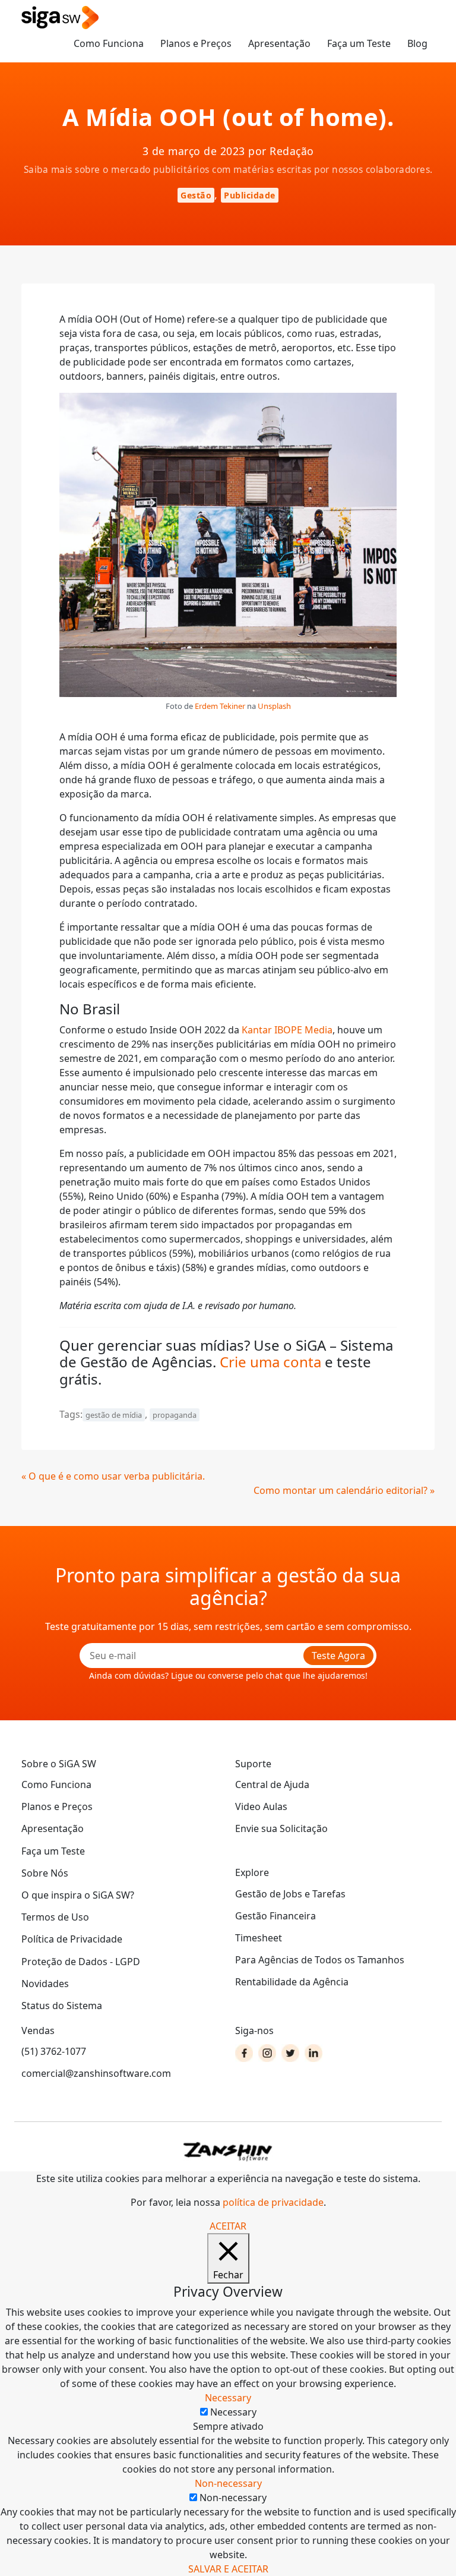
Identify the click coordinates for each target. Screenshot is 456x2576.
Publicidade (250, 195)
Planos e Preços (196, 43)
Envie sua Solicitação (281, 1828)
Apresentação (279, 43)
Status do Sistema (62, 2006)
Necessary (233, 2412)
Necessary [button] (228, 2398)
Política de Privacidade (72, 1939)
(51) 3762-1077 (54, 2051)
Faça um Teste (359, 43)
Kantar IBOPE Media (287, 1030)
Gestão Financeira (275, 1916)
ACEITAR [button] (228, 2226)
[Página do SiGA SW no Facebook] (244, 2053)
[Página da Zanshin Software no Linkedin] (313, 2053)
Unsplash (274, 706)
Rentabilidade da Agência (292, 1982)
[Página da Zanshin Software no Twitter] (290, 2053)
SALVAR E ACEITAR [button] (228, 2569)
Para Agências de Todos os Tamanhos (320, 1960)
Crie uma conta (270, 1362)
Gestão (196, 195)
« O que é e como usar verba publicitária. (113, 1476)
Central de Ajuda (272, 1784)
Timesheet (259, 1938)
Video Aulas (261, 1806)
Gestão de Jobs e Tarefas (290, 1894)
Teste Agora (338, 1656)
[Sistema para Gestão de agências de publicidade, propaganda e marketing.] (60, 18)
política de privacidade (273, 2202)
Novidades (45, 1984)
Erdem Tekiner (220, 706)
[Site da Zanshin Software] (228, 2151)
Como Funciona (109, 43)
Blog (417, 43)
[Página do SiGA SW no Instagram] (267, 2053)
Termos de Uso (55, 1917)
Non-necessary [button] (228, 2483)
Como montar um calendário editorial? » (344, 1490)
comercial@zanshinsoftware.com (96, 2073)
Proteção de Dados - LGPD (81, 1962)
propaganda (175, 1415)
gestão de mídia (114, 1415)
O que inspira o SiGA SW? (78, 1895)
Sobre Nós (45, 1873)
